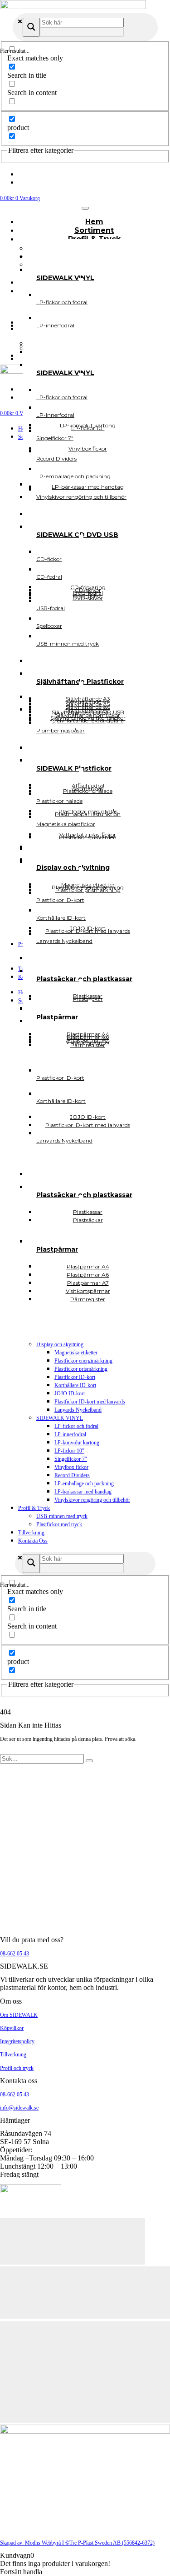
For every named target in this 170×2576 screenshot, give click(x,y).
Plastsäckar (88, 1220)
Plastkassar (88, 996)
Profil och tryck (17, 2068)
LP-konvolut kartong (77, 1443)
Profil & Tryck (34, 1508)
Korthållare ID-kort (75, 1385)
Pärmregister (88, 1299)
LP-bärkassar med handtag (83, 1492)
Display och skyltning (60, 1344)
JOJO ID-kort (70, 1393)
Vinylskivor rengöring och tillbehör (92, 1500)
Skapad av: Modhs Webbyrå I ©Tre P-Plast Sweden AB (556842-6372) (77, 2543)
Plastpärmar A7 (88, 1040)
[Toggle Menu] (85, 208)
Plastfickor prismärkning (81, 1369)
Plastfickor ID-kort (75, 1377)
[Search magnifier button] (31, 27)
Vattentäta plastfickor (88, 834)
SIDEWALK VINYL (60, 1418)
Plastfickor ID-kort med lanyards (90, 1402)
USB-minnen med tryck (62, 1516)
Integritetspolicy (17, 2041)
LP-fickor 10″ (69, 1451)
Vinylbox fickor (71, 1467)
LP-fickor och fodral (76, 1426)
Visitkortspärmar (88, 1042)
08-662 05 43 (15, 1954)
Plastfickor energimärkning (83, 1361)
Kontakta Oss (33, 1541)
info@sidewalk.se (19, 2108)
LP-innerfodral (70, 1434)
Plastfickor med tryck (59, 1524)
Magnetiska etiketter (76, 1353)
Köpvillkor (12, 2028)
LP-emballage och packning (84, 1483)
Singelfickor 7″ (71, 1459)
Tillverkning (31, 1533)
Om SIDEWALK (19, 2015)
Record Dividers (72, 1475)
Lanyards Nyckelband (78, 1410)
